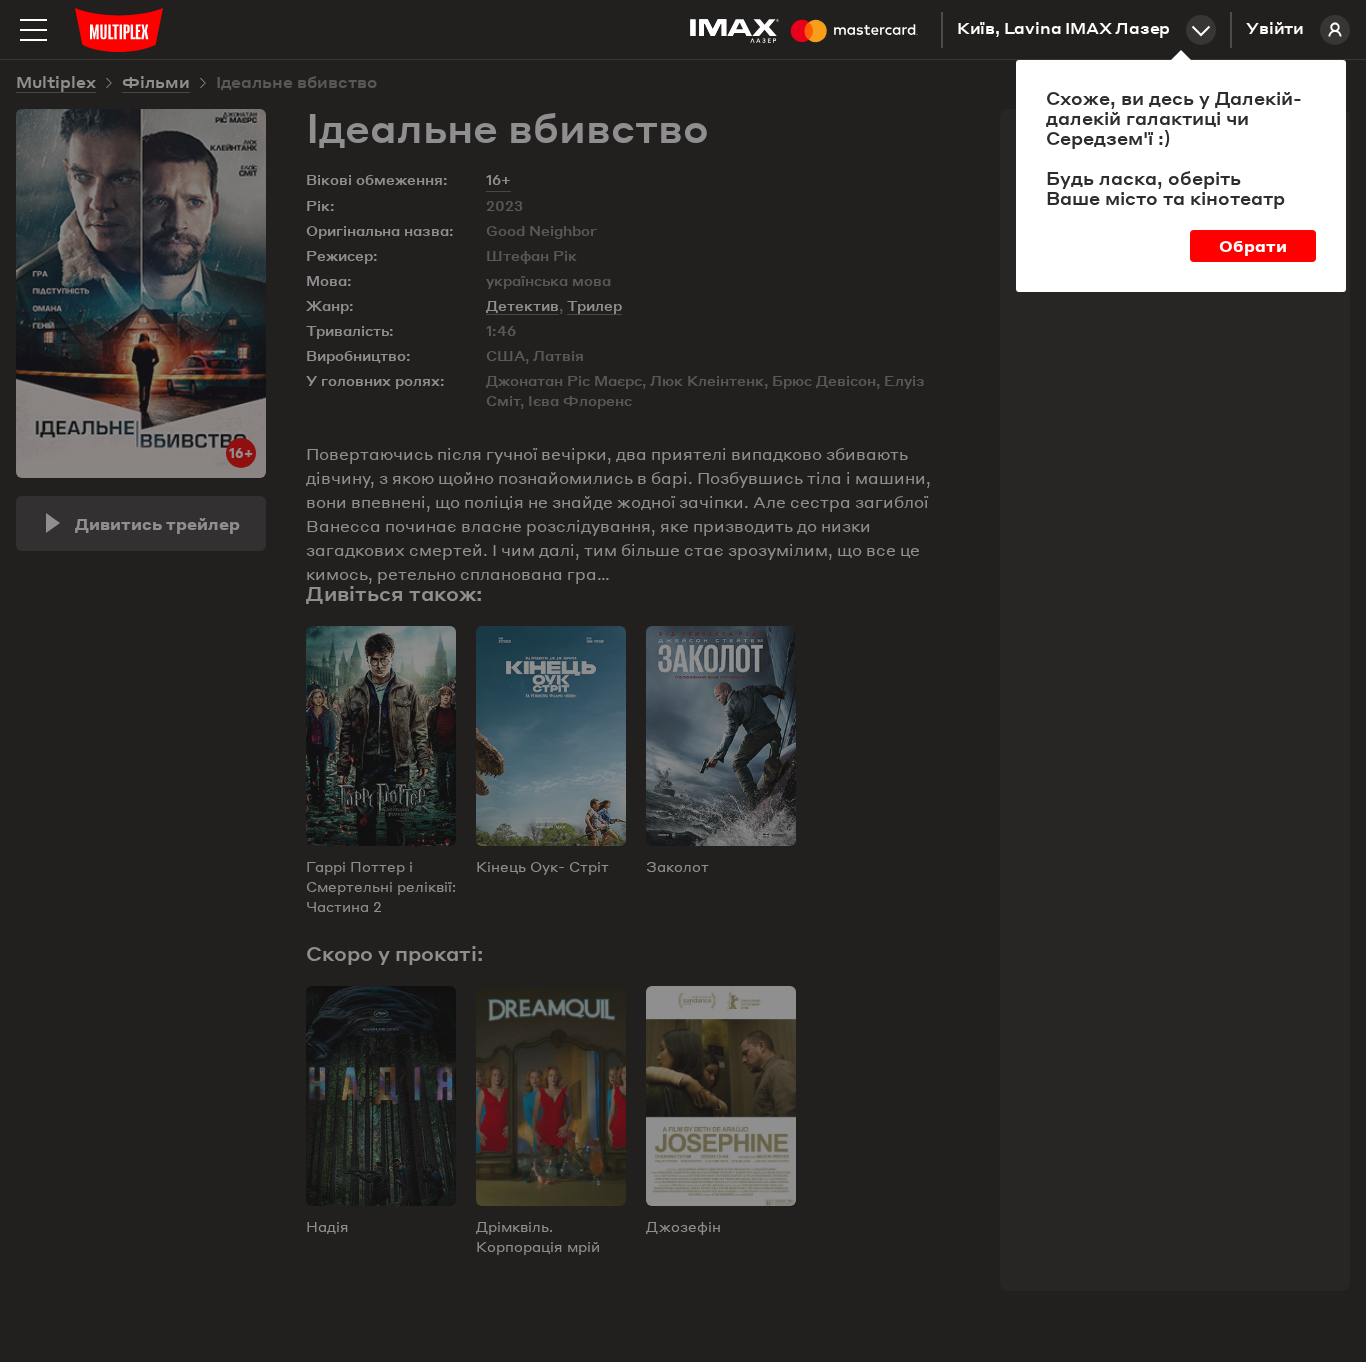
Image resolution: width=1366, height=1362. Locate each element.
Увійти (1275, 30)
